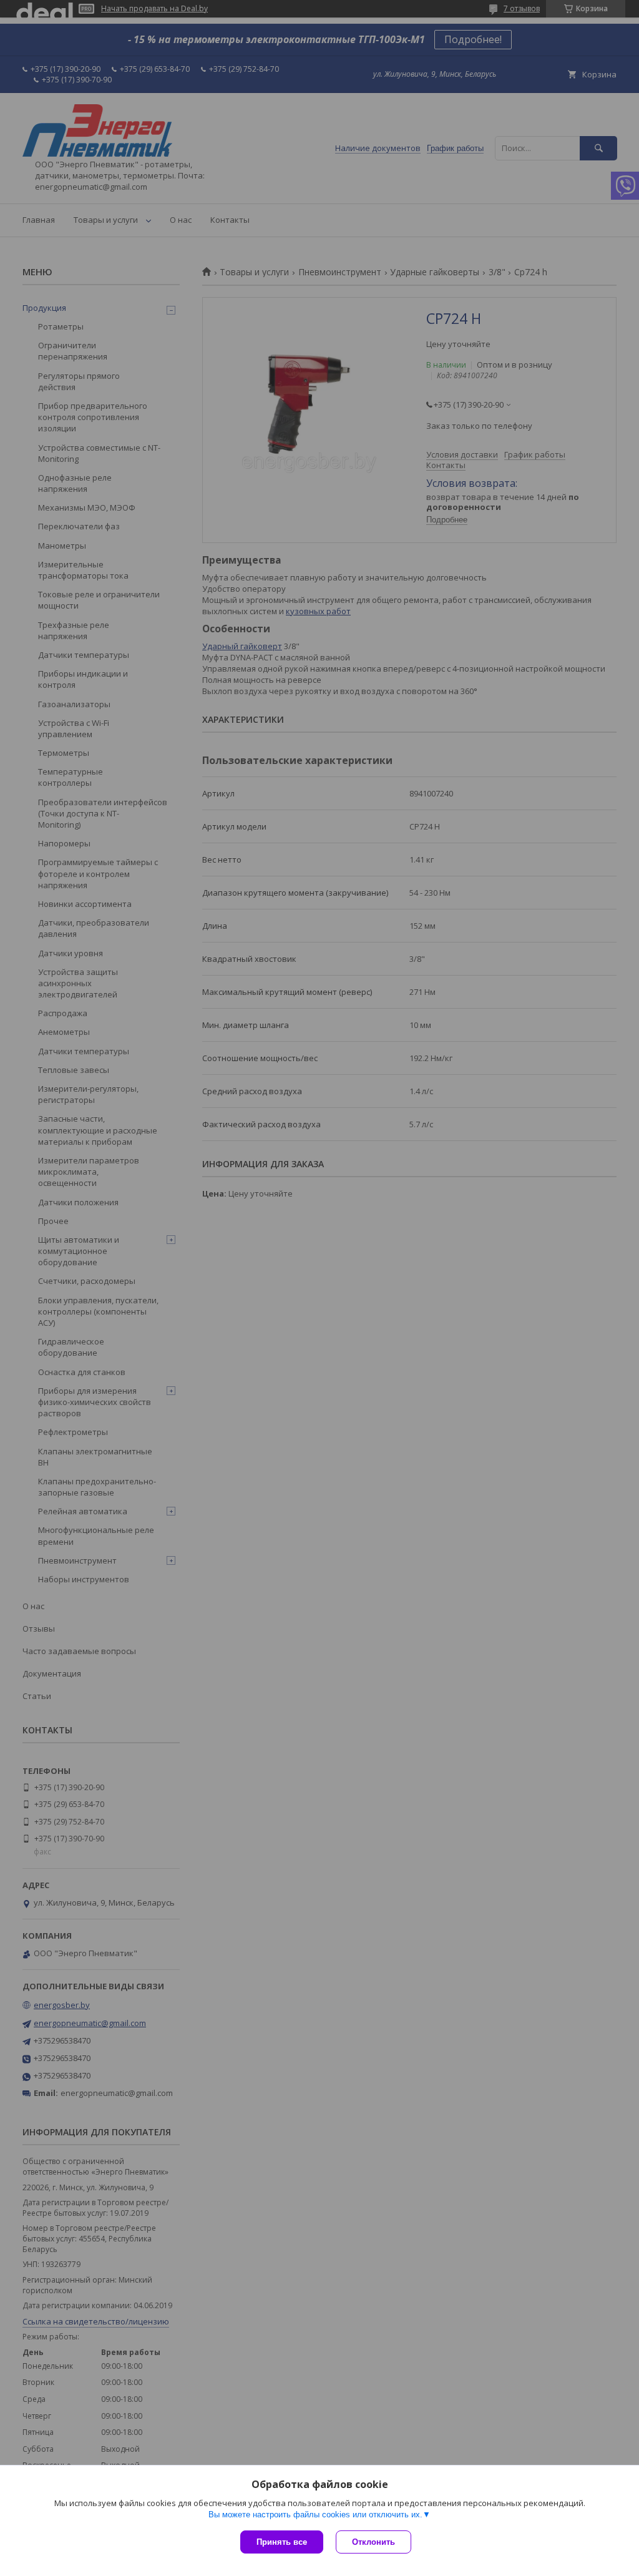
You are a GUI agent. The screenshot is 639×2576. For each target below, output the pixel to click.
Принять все (282, 2542)
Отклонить (373, 2542)
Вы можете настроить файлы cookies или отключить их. (315, 2515)
